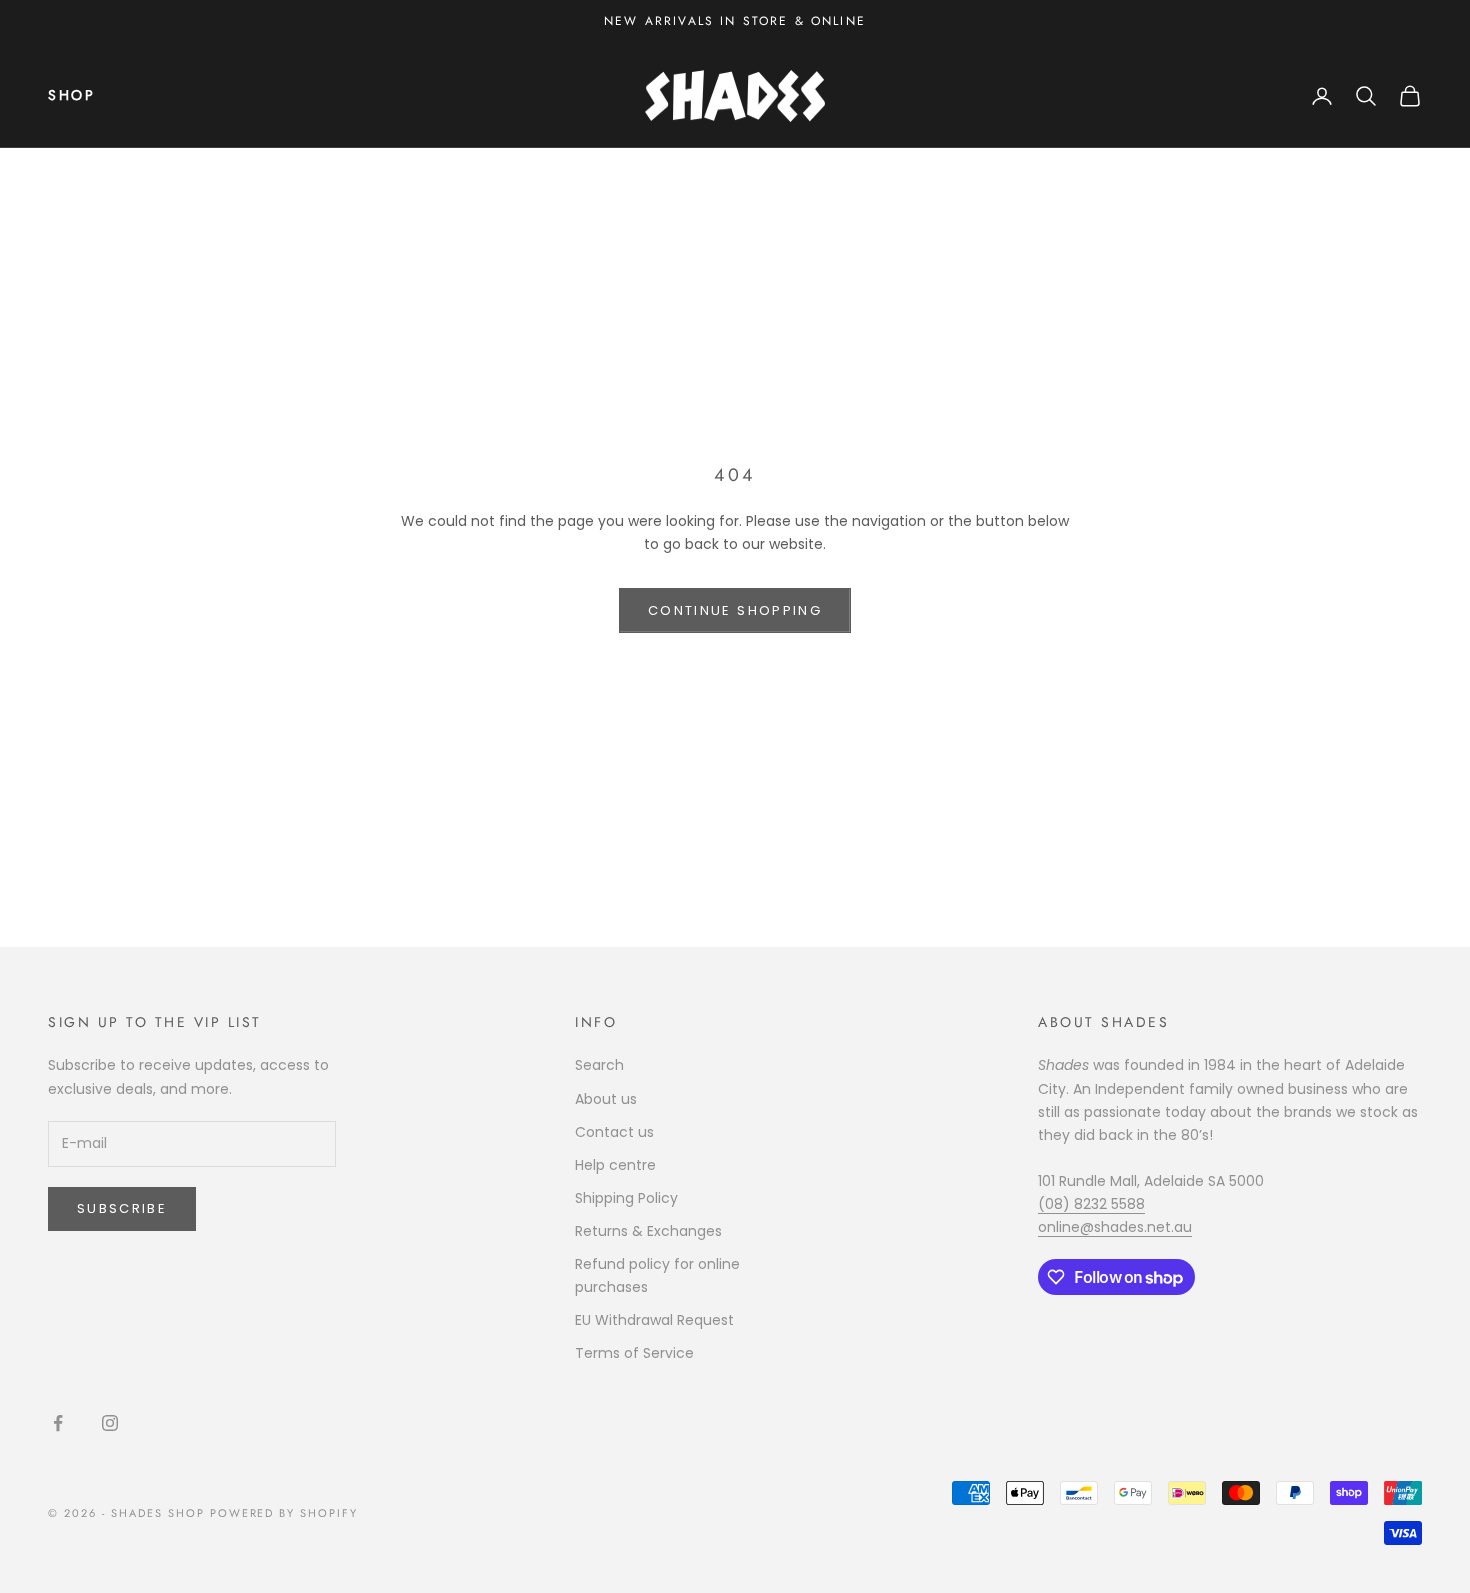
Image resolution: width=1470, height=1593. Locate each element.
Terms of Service (634, 1353)
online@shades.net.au (1115, 1227)
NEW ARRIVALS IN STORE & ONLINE (735, 21)
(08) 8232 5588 (1091, 1204)
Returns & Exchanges (648, 1231)
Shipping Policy (626, 1198)
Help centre (615, 1165)
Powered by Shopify (284, 1513)
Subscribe (122, 1208)
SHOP (71, 95)
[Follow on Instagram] (110, 1423)
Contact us (614, 1132)
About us (606, 1099)
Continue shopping (735, 610)
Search (599, 1065)
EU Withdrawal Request (654, 1320)
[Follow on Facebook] (58, 1423)
